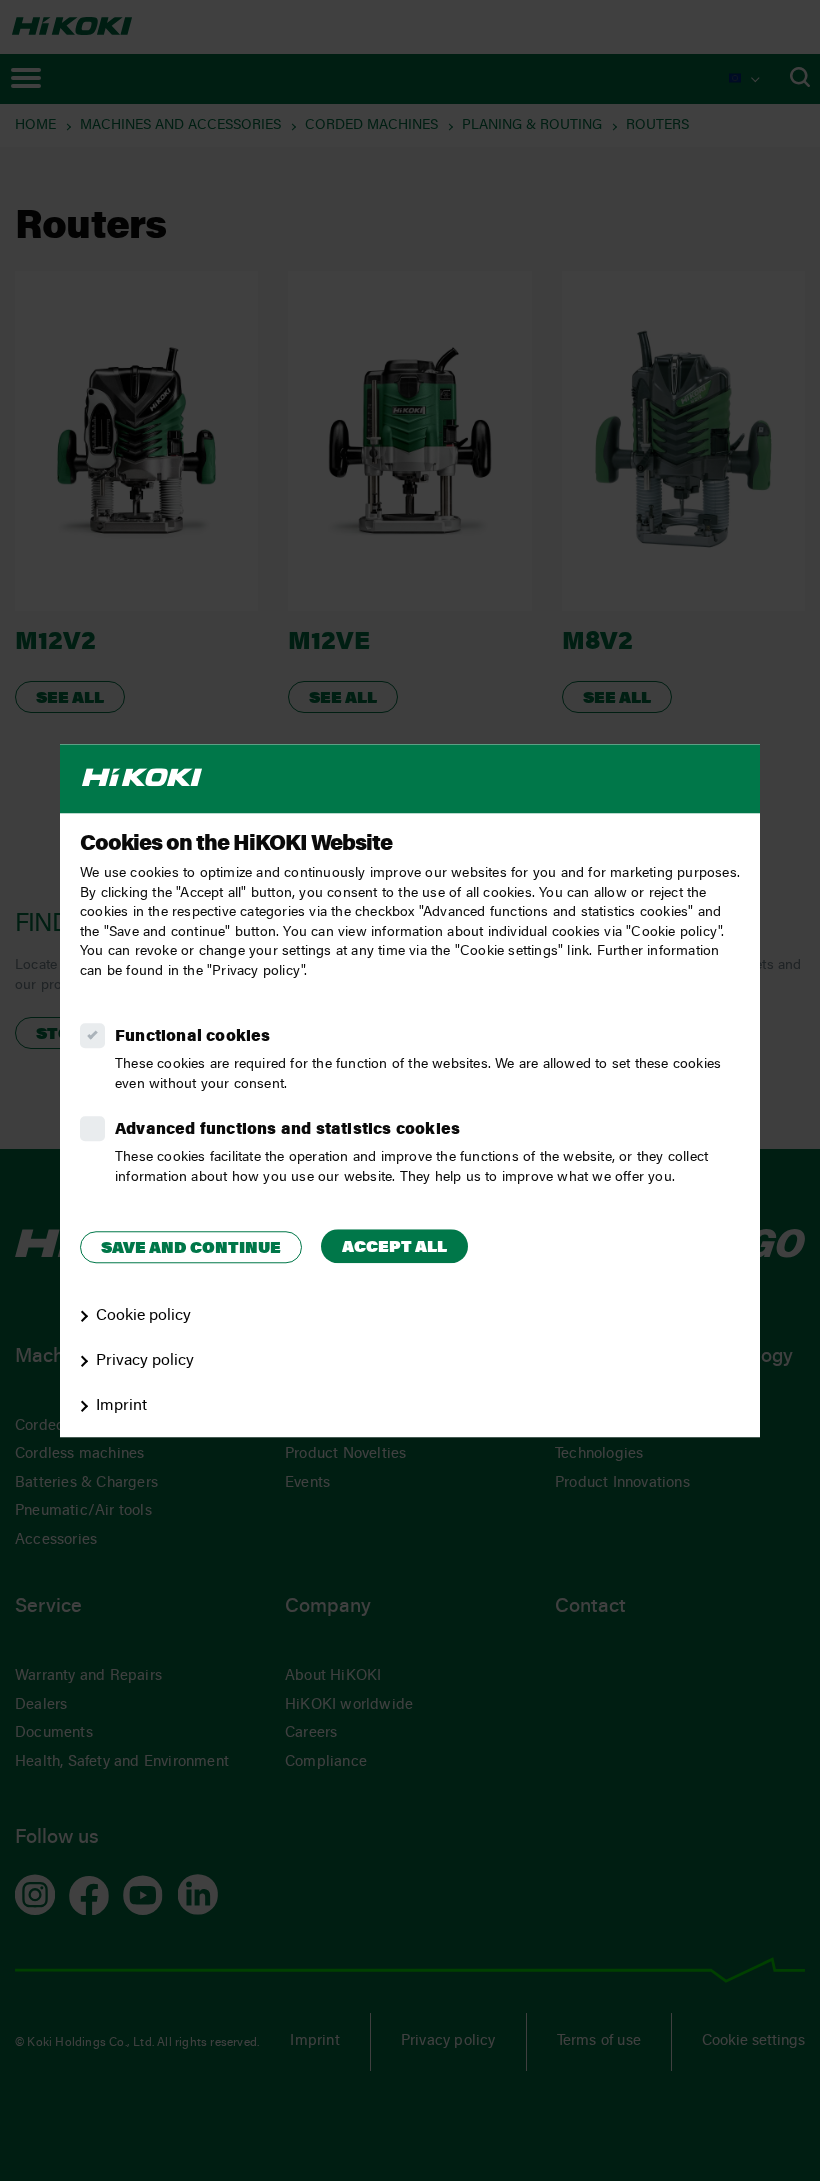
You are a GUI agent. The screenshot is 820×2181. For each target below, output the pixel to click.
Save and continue (191, 1249)
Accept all (394, 1248)
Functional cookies (193, 1037)
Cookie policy (143, 1316)
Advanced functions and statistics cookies (287, 1130)
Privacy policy (145, 1361)
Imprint (121, 1406)
